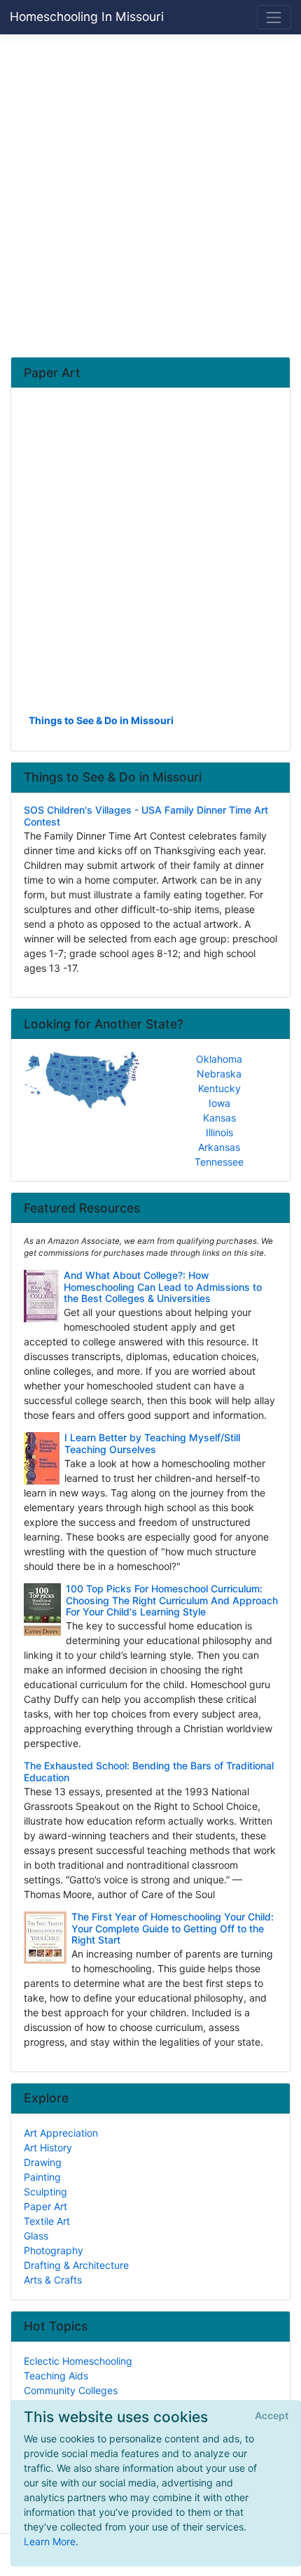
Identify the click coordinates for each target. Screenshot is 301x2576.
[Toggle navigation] (274, 17)
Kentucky (219, 1088)
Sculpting (45, 2192)
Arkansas (219, 1147)
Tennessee (219, 1162)
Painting (42, 2177)
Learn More (50, 2541)
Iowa (219, 1103)
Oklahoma (219, 1059)
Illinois (219, 1132)
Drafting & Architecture (76, 2265)
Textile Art (47, 2221)
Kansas (219, 1118)
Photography (54, 2250)
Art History (48, 2147)
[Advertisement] (150, 195)
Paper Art (45, 2206)
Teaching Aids (56, 2376)
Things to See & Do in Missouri (101, 720)
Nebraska (219, 1074)
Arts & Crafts (53, 2280)
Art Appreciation (61, 2133)
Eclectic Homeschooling (78, 2361)
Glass (36, 2236)
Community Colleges (71, 2390)
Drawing (43, 2162)
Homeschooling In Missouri (87, 16)
